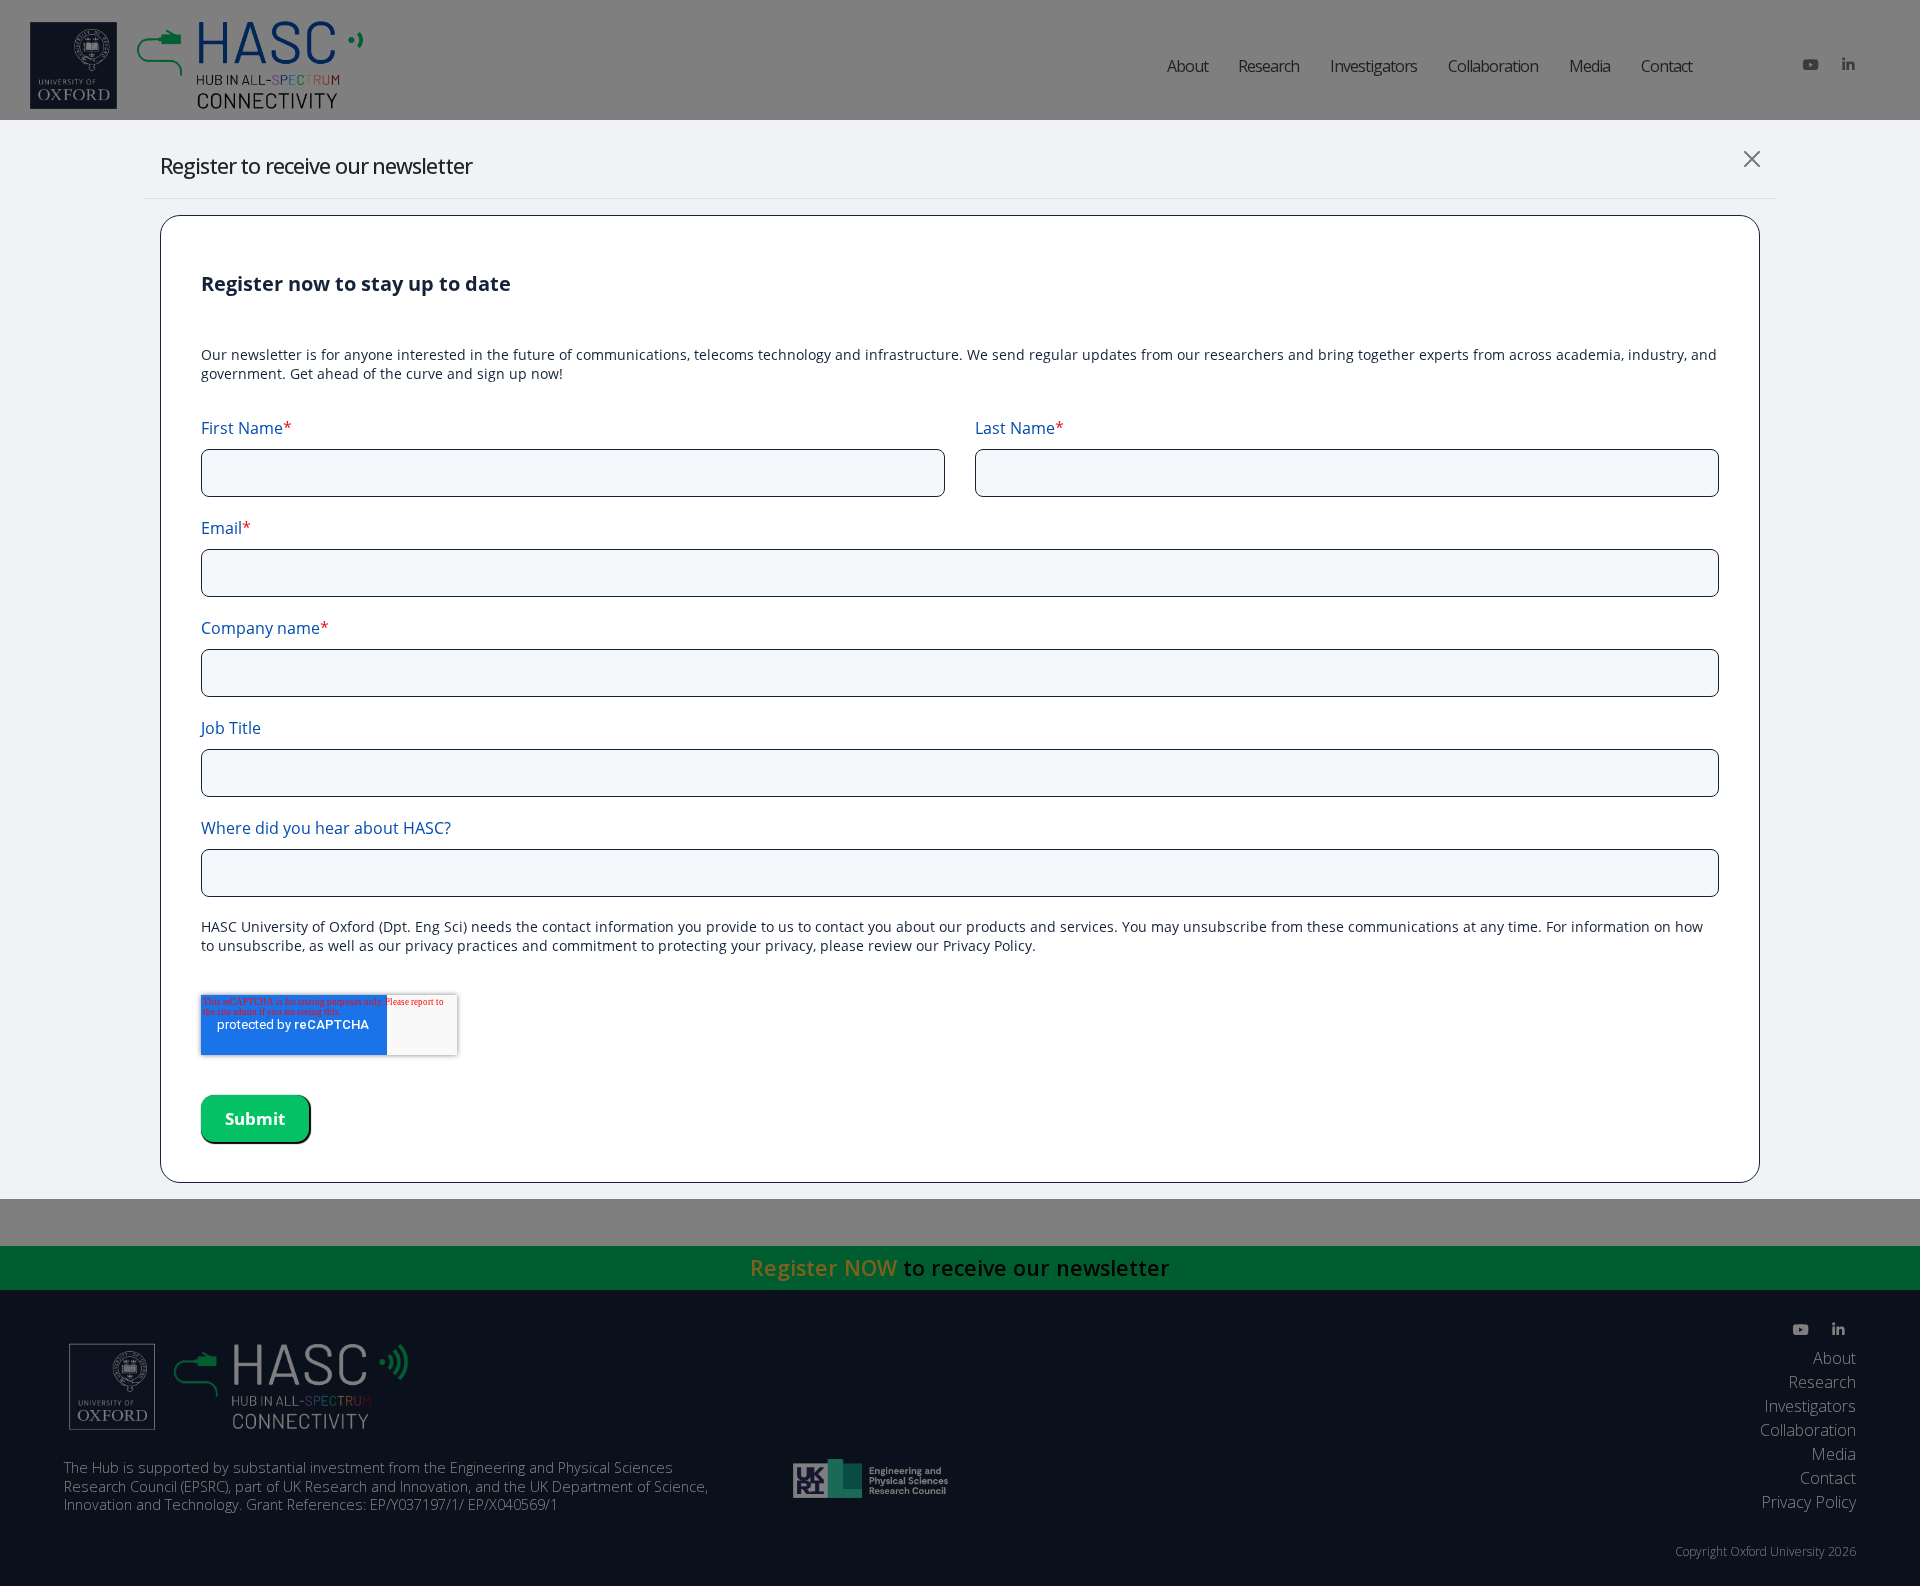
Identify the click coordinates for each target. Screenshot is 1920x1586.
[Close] (1752, 159)
